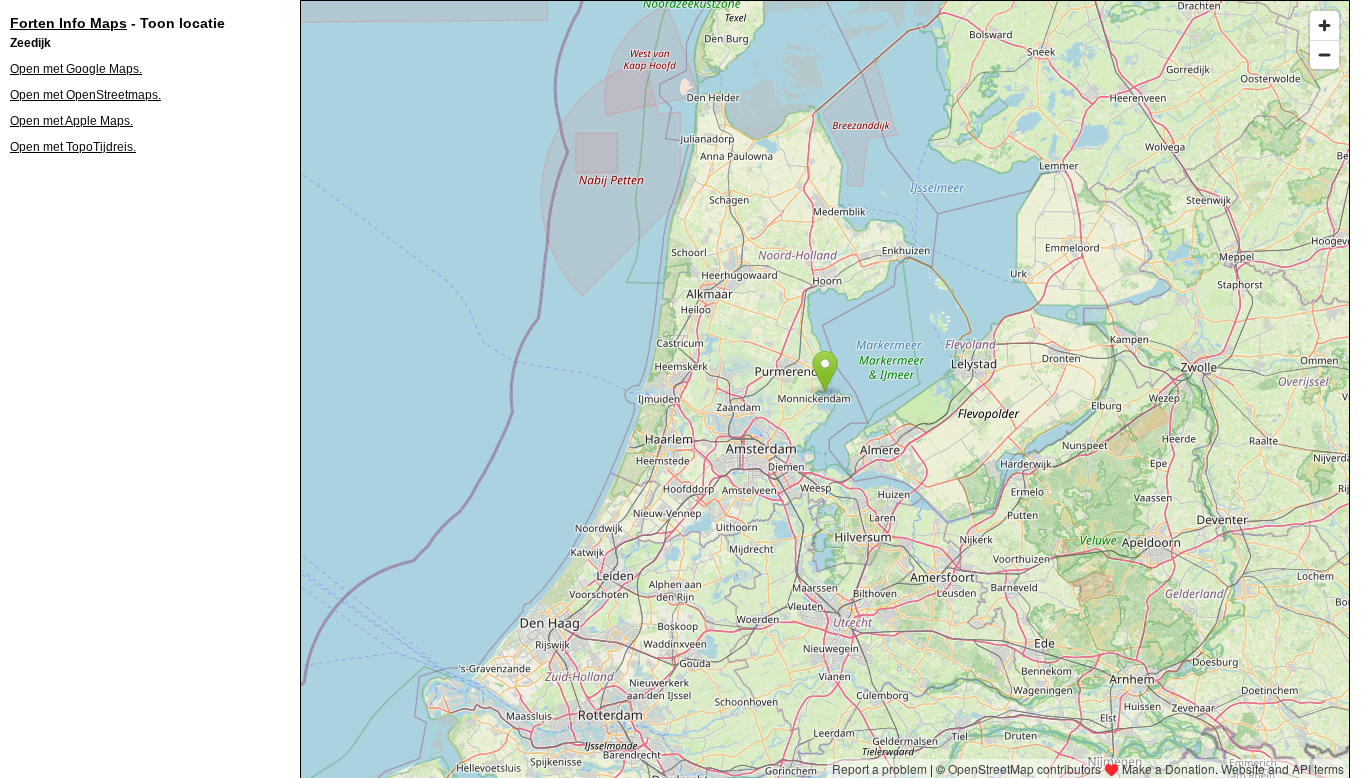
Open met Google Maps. (76, 69)
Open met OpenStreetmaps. (85, 95)
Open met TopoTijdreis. (73, 147)
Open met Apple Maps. (71, 121)
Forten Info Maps (68, 23)
